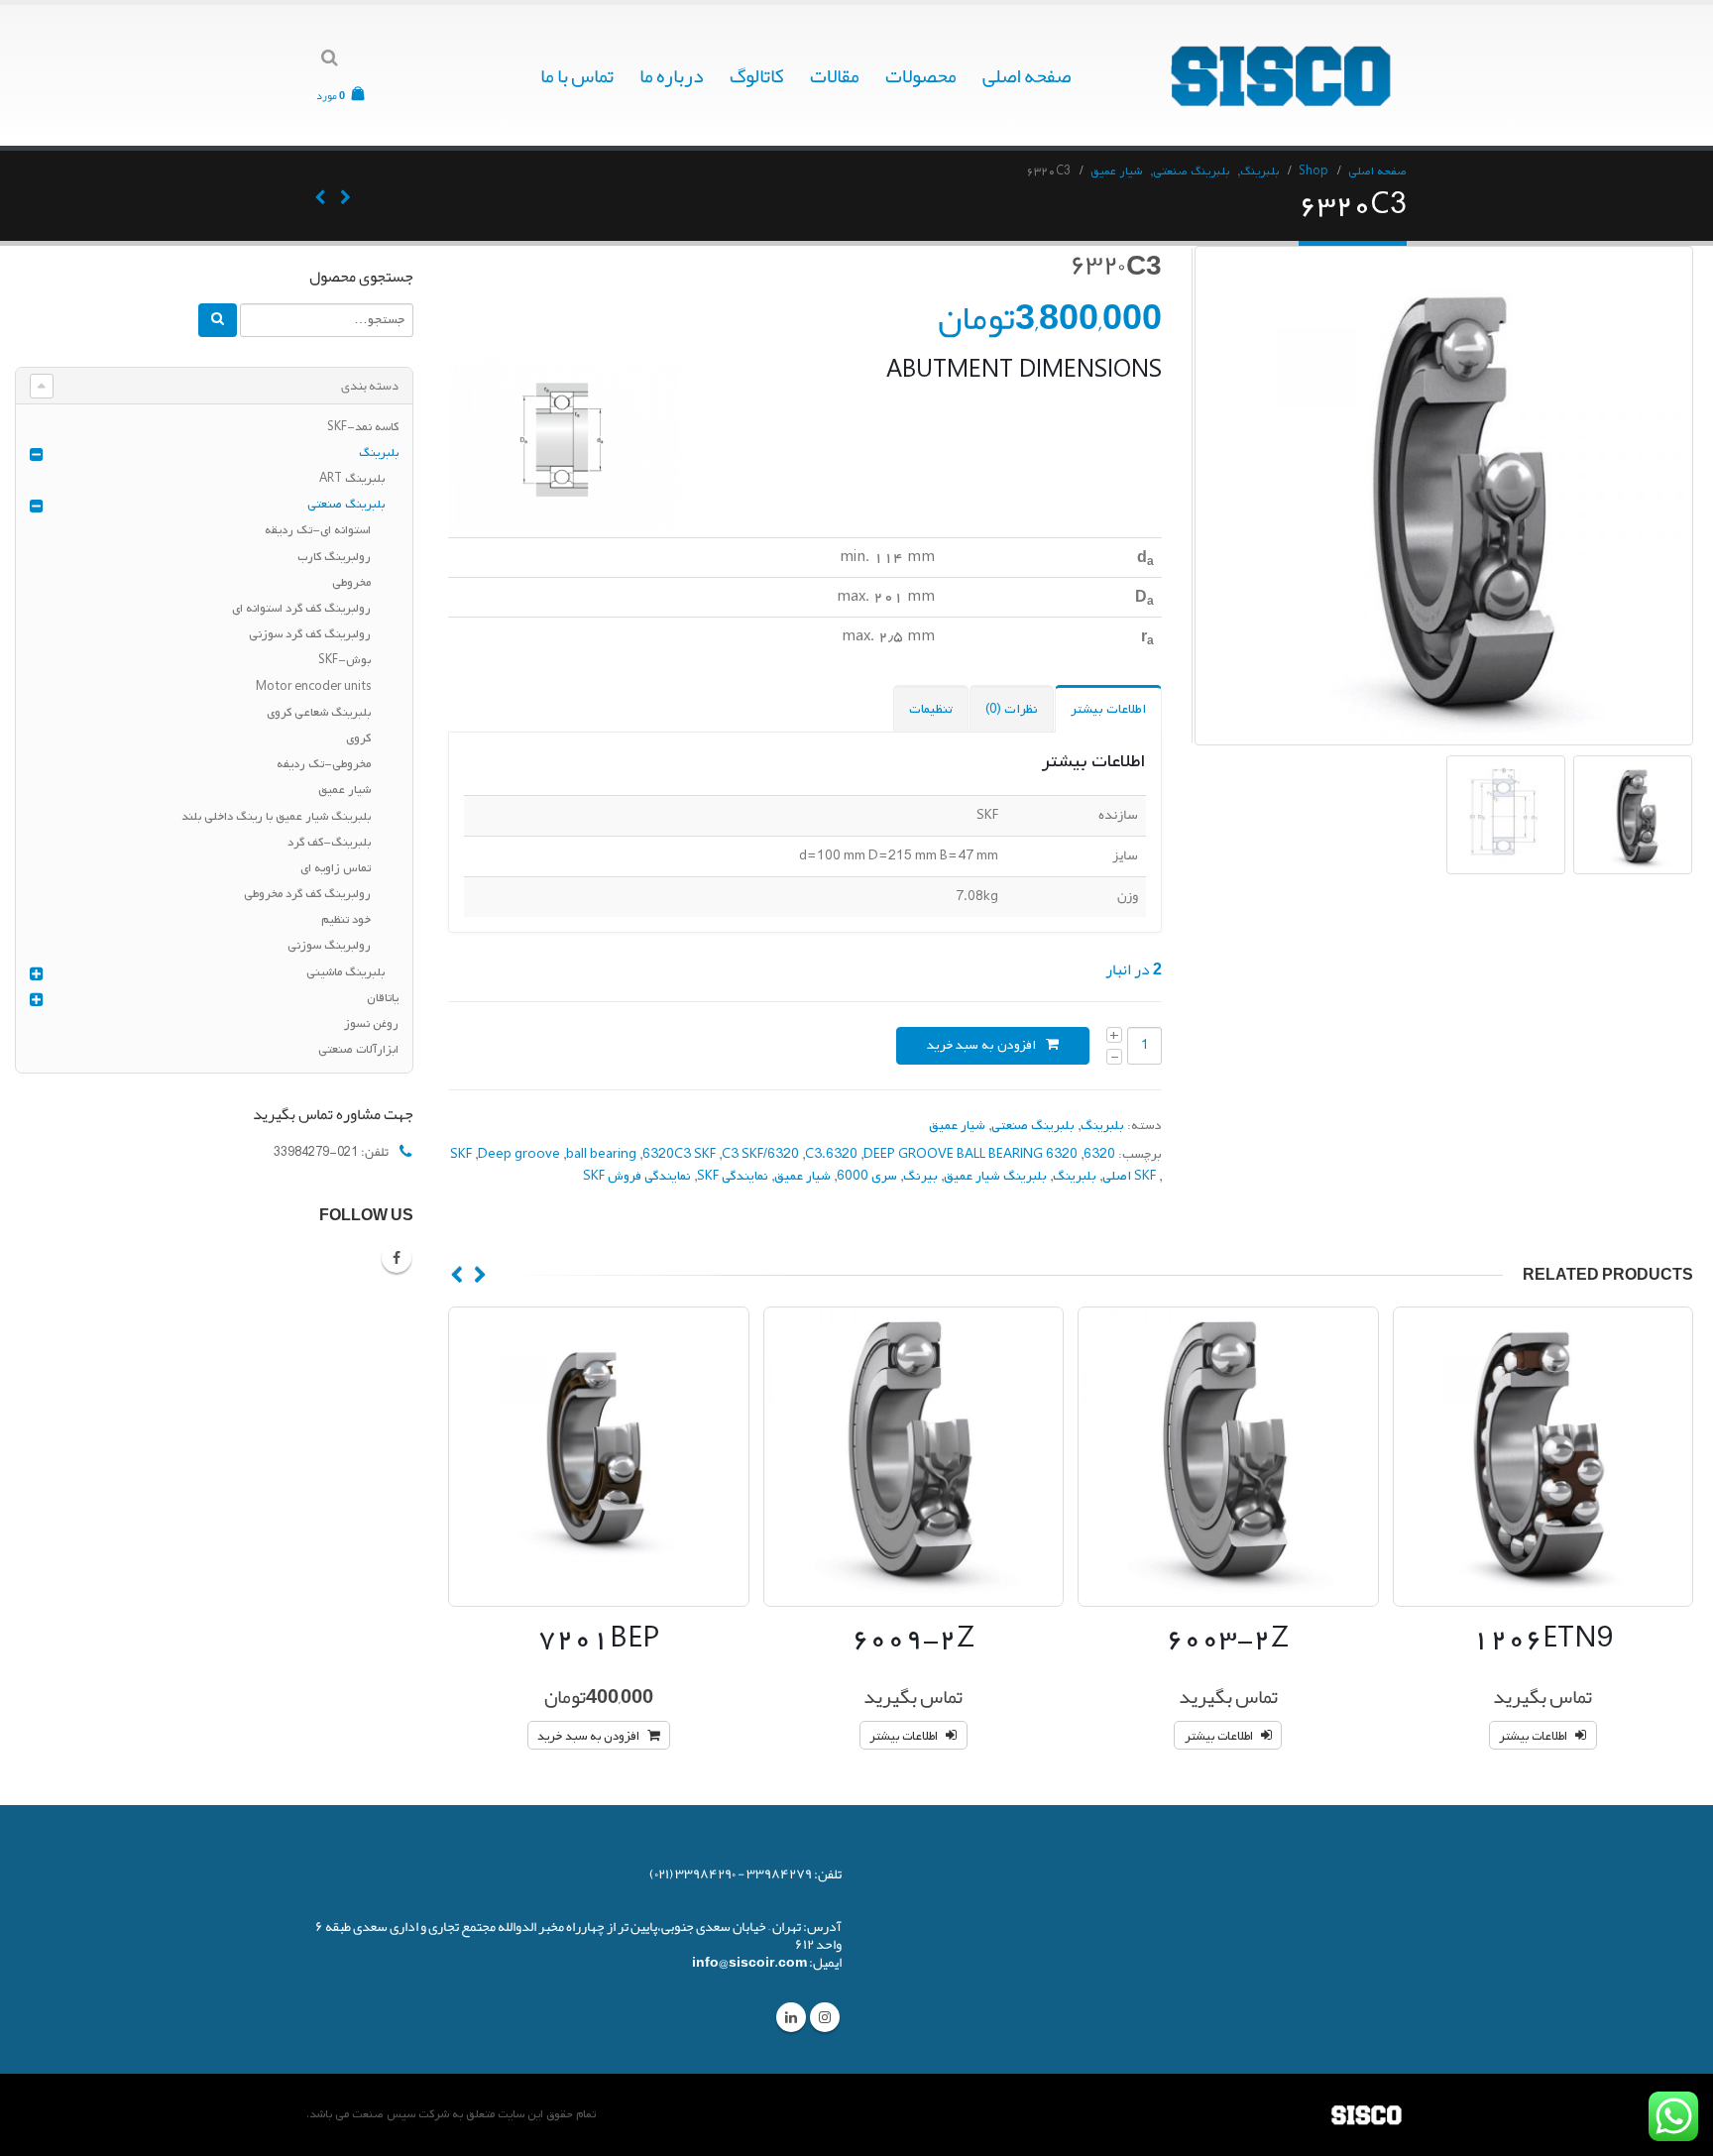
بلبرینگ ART (352, 479)
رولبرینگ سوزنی (329, 946)
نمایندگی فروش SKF (637, 1176)
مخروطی (351, 583)
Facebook (397, 1258)
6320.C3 (831, 1154)
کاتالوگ (757, 75)
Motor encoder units (313, 687)
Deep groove (519, 1154)
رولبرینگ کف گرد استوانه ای (301, 609)
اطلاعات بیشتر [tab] (1108, 709)
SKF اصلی (1129, 1176)
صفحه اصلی (1027, 75)
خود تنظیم (346, 920)
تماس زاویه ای (336, 868)
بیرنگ (920, 1176)
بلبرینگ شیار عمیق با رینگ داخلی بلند (276, 817)
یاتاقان (383, 998)
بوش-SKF (344, 660)
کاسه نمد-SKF (363, 427)
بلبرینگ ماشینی (345, 972)
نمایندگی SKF (733, 1176)
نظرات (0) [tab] (1012, 709)
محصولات (921, 75)
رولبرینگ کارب (334, 557)
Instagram (825, 2017)
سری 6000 (867, 1176)
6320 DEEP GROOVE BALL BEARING (971, 1154)
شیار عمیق (957, 1126)
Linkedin (791, 2017)
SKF (461, 1154)
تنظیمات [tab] (931, 709)
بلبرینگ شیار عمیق (995, 1176)
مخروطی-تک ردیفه (324, 764)
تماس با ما (577, 75)
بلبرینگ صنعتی (1033, 1126)
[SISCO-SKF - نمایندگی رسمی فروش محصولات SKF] (1283, 75)
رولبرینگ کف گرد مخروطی (307, 894)
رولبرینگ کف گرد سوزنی (310, 634)
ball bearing (601, 1154)
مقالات (835, 75)
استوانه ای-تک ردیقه (318, 530)
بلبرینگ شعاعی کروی (319, 713)
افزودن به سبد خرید (981, 1045)
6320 (1099, 1154)
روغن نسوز (371, 1024)
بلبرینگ (1102, 1126)
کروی (358, 738)
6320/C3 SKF (760, 1154)
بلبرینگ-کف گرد (329, 843)
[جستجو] (218, 320)
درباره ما (672, 75)
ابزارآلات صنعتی (358, 1050)
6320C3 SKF (679, 1154)
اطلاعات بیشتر (1533, 1737)
